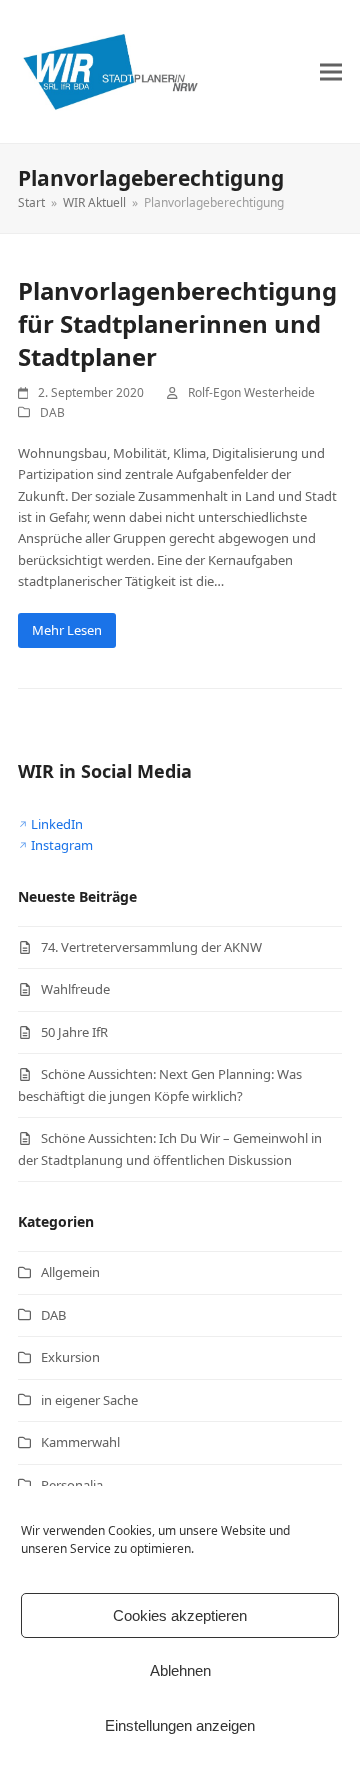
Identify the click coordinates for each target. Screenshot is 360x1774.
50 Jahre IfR (74, 1032)
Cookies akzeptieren (180, 1615)
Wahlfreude (75, 989)
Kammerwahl (80, 1442)
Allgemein (70, 1272)
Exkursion (70, 1357)
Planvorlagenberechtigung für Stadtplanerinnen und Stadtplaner (177, 323)
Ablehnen (180, 1670)
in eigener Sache (89, 1400)
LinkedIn (57, 824)
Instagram (62, 845)
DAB (52, 412)
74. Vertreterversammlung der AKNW (151, 947)
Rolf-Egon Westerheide (251, 392)
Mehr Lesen (67, 630)
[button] (331, 71)
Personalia (72, 1485)
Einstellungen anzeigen (180, 1725)
